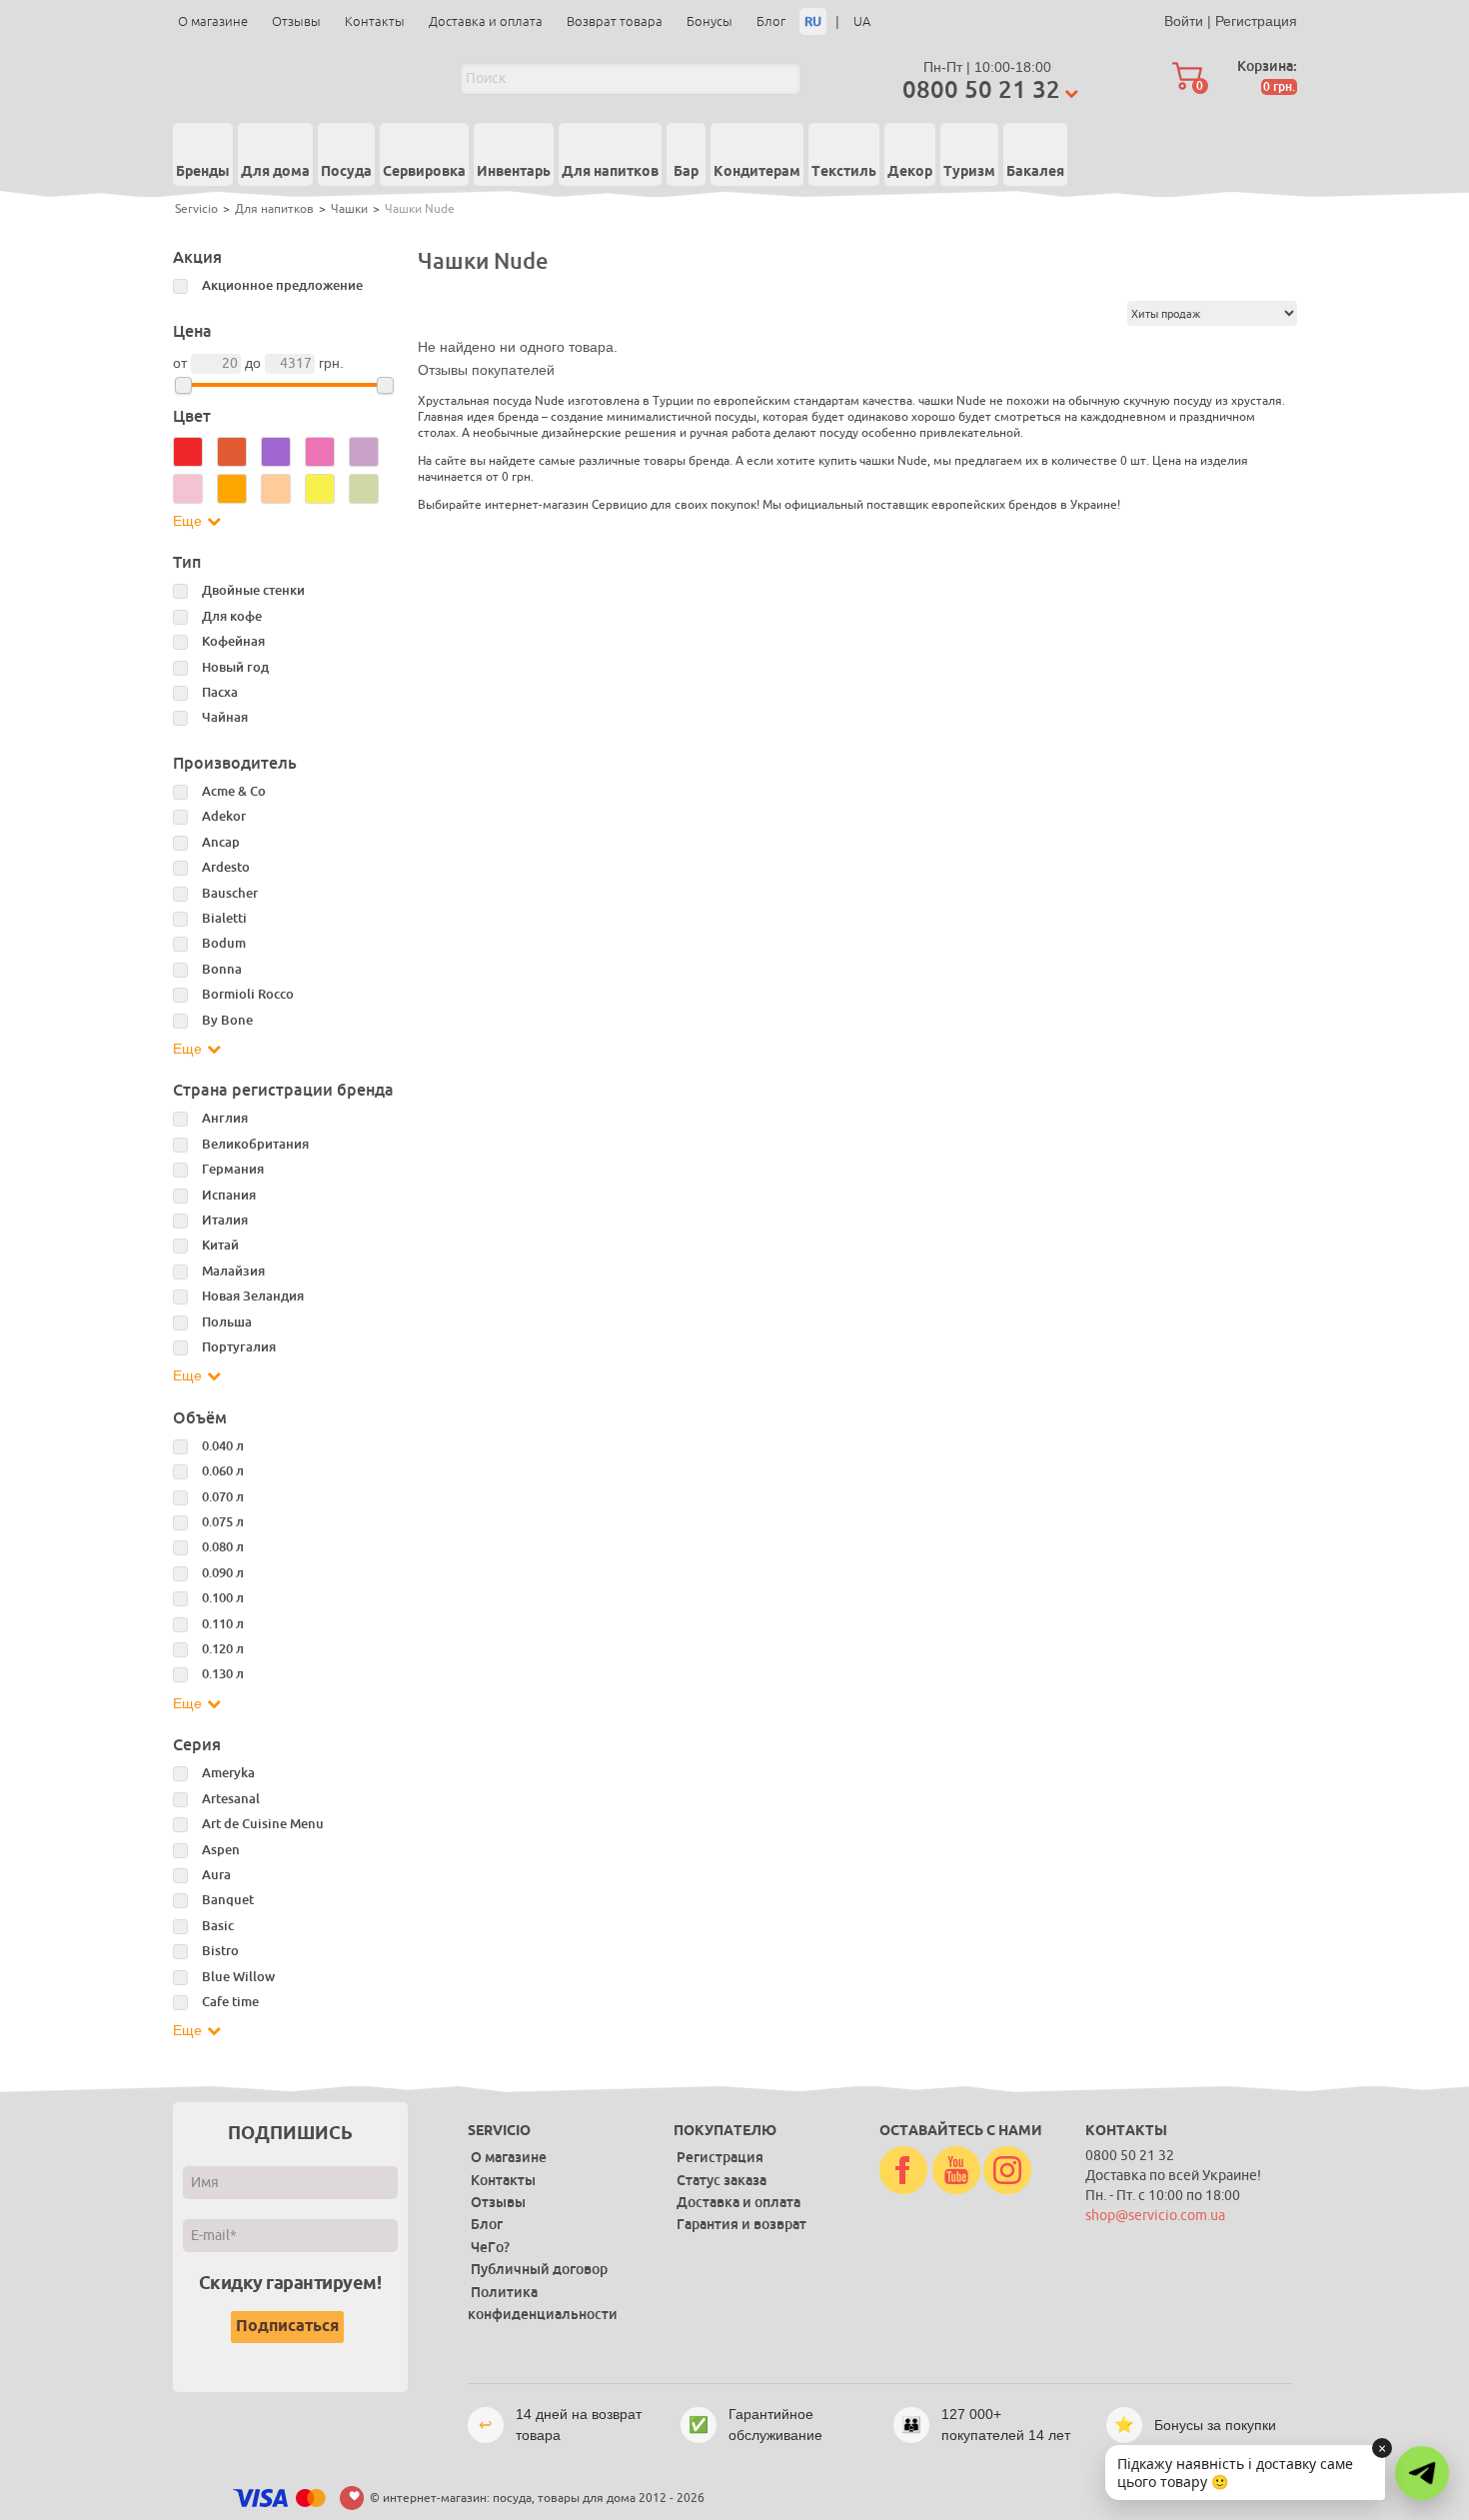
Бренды (203, 172)
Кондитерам (757, 172)
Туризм (969, 172)
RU (813, 21)
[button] (1422, 2473)
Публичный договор (539, 2269)
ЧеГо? (490, 2247)
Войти (1184, 21)
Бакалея (1035, 172)
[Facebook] (903, 2171)
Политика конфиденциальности (543, 2303)
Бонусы (710, 21)
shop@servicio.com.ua (1155, 2216)
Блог (771, 21)
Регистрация (1256, 21)
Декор (910, 172)
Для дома (275, 172)
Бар (686, 172)
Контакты (375, 21)
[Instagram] (1007, 2171)
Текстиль (844, 172)
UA (862, 21)
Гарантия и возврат (741, 2224)
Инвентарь (514, 172)
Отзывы (296, 21)
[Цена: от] (183, 385)
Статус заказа (722, 2180)
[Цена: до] (385, 385)
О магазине (213, 21)
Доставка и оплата (486, 21)
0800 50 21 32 (981, 89)
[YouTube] (956, 2171)
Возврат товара (615, 21)
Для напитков (610, 172)
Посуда (346, 172)
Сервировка (424, 172)
